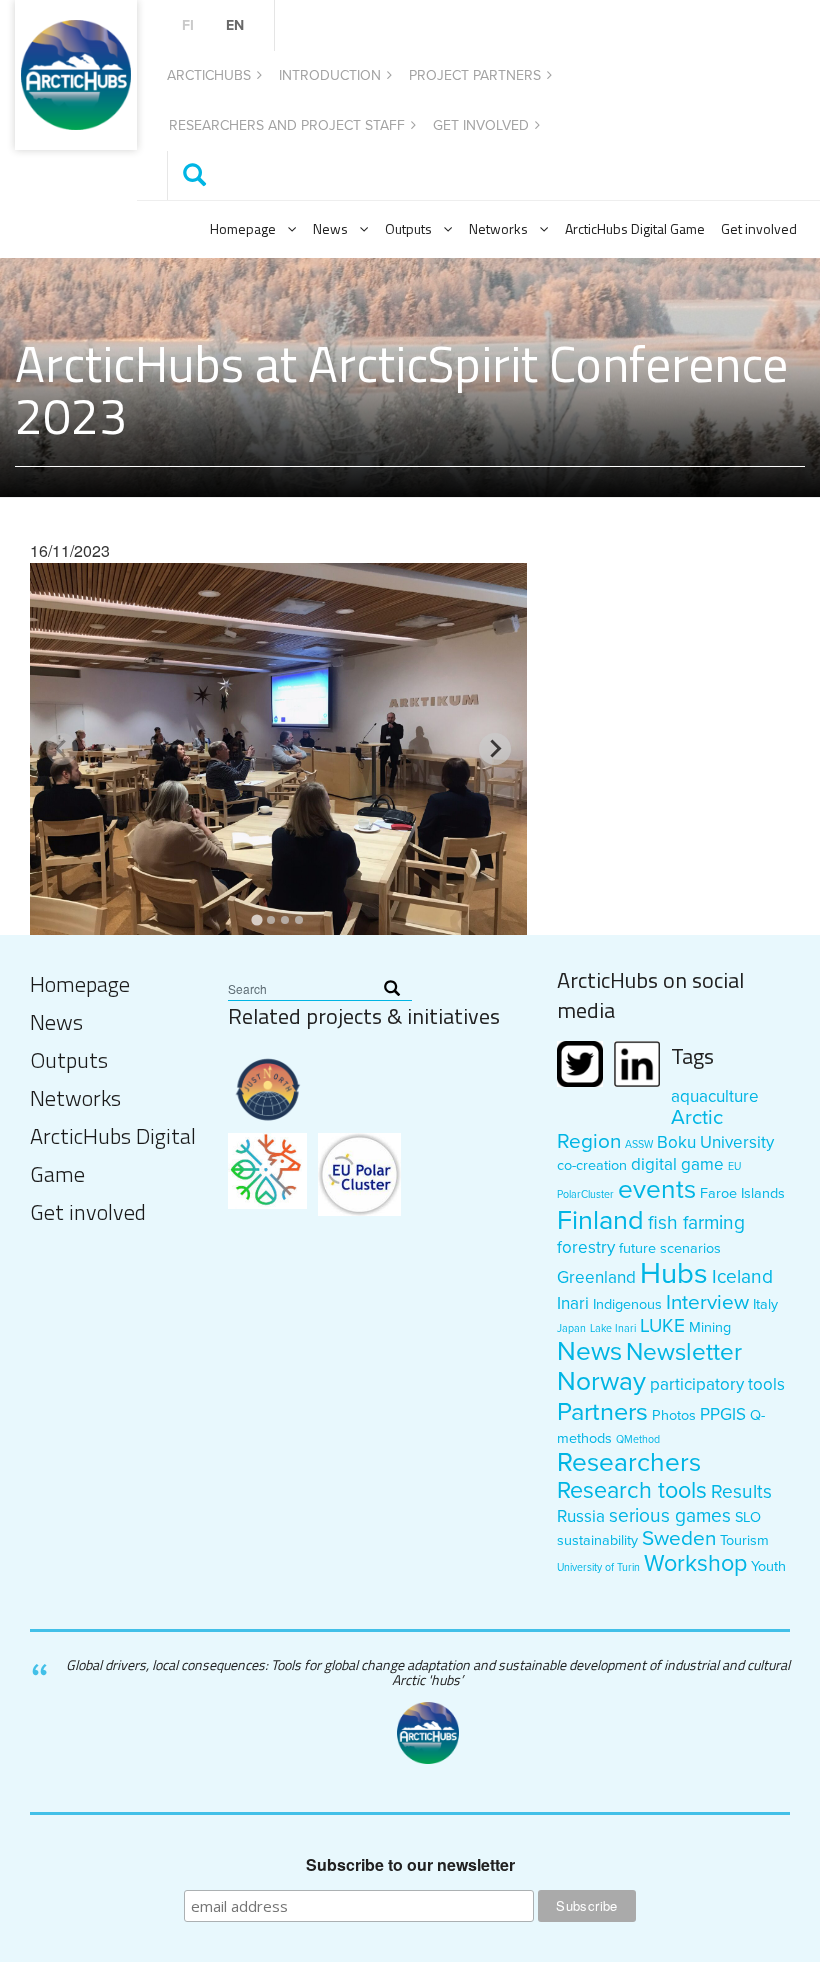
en (235, 25)
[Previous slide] (62, 749)
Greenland (596, 1277)
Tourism (744, 1540)
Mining (710, 1327)
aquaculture (715, 1096)
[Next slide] (495, 749)
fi (188, 25)
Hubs (674, 1273)
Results (741, 1491)
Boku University (715, 1142)
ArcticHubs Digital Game (635, 228)
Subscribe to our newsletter (410, 1865)
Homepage (243, 228)
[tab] (257, 919)
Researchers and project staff (287, 125)
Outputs (408, 228)
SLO (748, 1517)
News (330, 228)
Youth (768, 1566)
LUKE (662, 1325)
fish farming (696, 1222)
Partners (602, 1412)
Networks (498, 228)
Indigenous (627, 1304)
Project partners (475, 75)
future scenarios (670, 1248)
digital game (677, 1164)
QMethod (638, 1439)
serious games (670, 1515)
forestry (586, 1247)
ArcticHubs (209, 75)
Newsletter (684, 1352)
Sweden (679, 1538)
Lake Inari (613, 1328)
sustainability (597, 1540)
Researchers (629, 1463)
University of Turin (598, 1567)
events (657, 1190)
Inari (573, 1303)
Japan (571, 1328)
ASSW (639, 1144)
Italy (765, 1304)
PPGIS (723, 1414)
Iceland (742, 1276)
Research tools (632, 1491)
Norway (601, 1382)
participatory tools (717, 1384)
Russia (581, 1516)
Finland (600, 1220)
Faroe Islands (742, 1193)
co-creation (592, 1165)
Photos (674, 1415)
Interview (707, 1302)
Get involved (481, 125)
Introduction (330, 75)
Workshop (695, 1564)
